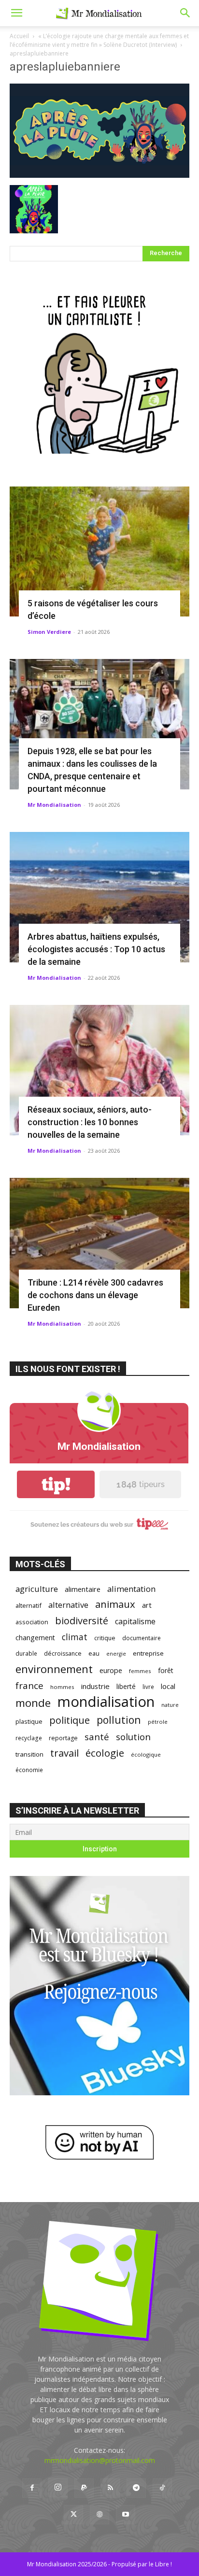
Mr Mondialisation (54, 805)
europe (111, 1670)
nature (170, 1705)
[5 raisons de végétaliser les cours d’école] (99, 552)
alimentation (131, 1589)
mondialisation (106, 1702)
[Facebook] (32, 2488)
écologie (105, 1753)
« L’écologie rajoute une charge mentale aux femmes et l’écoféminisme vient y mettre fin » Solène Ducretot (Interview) (99, 40)
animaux (115, 1604)
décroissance (63, 1653)
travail (64, 1753)
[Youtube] (126, 2515)
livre (148, 1687)
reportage (63, 1738)
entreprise (148, 1653)
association (32, 1622)
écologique (146, 1754)
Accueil (19, 36)
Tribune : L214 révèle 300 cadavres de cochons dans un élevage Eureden (95, 1295)
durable (26, 1653)
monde (33, 1703)
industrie (95, 1686)
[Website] (99, 2515)
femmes (140, 1671)
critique (105, 1638)
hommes (62, 1687)
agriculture (37, 1589)
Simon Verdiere (49, 632)
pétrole (158, 1722)
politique (70, 1720)
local (168, 1686)
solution (133, 1737)
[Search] (185, 13)
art (147, 1605)
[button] (16, 13)
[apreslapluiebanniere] (99, 175)
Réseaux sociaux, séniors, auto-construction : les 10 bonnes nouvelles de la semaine (90, 1122)
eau (94, 1653)
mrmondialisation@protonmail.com (100, 2460)
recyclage (29, 1738)
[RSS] (110, 2488)
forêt (166, 1670)
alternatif (28, 1605)
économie (29, 1770)
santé (97, 1737)
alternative (68, 1605)
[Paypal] (84, 2488)
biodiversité (82, 1621)
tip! (56, 1484)
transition (29, 1754)
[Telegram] (136, 2488)
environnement (54, 1669)
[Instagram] (58, 2488)
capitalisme (135, 1622)
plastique (29, 1721)
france (29, 1686)
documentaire (142, 1638)
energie (116, 1654)
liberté (126, 1686)
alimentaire (83, 1589)
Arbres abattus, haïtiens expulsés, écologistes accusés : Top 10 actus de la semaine (96, 949)
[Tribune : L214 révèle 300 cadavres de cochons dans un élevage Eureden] (99, 1243)
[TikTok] (162, 2488)
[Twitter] (73, 2515)
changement (35, 1638)
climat (75, 1637)
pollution (119, 1720)
